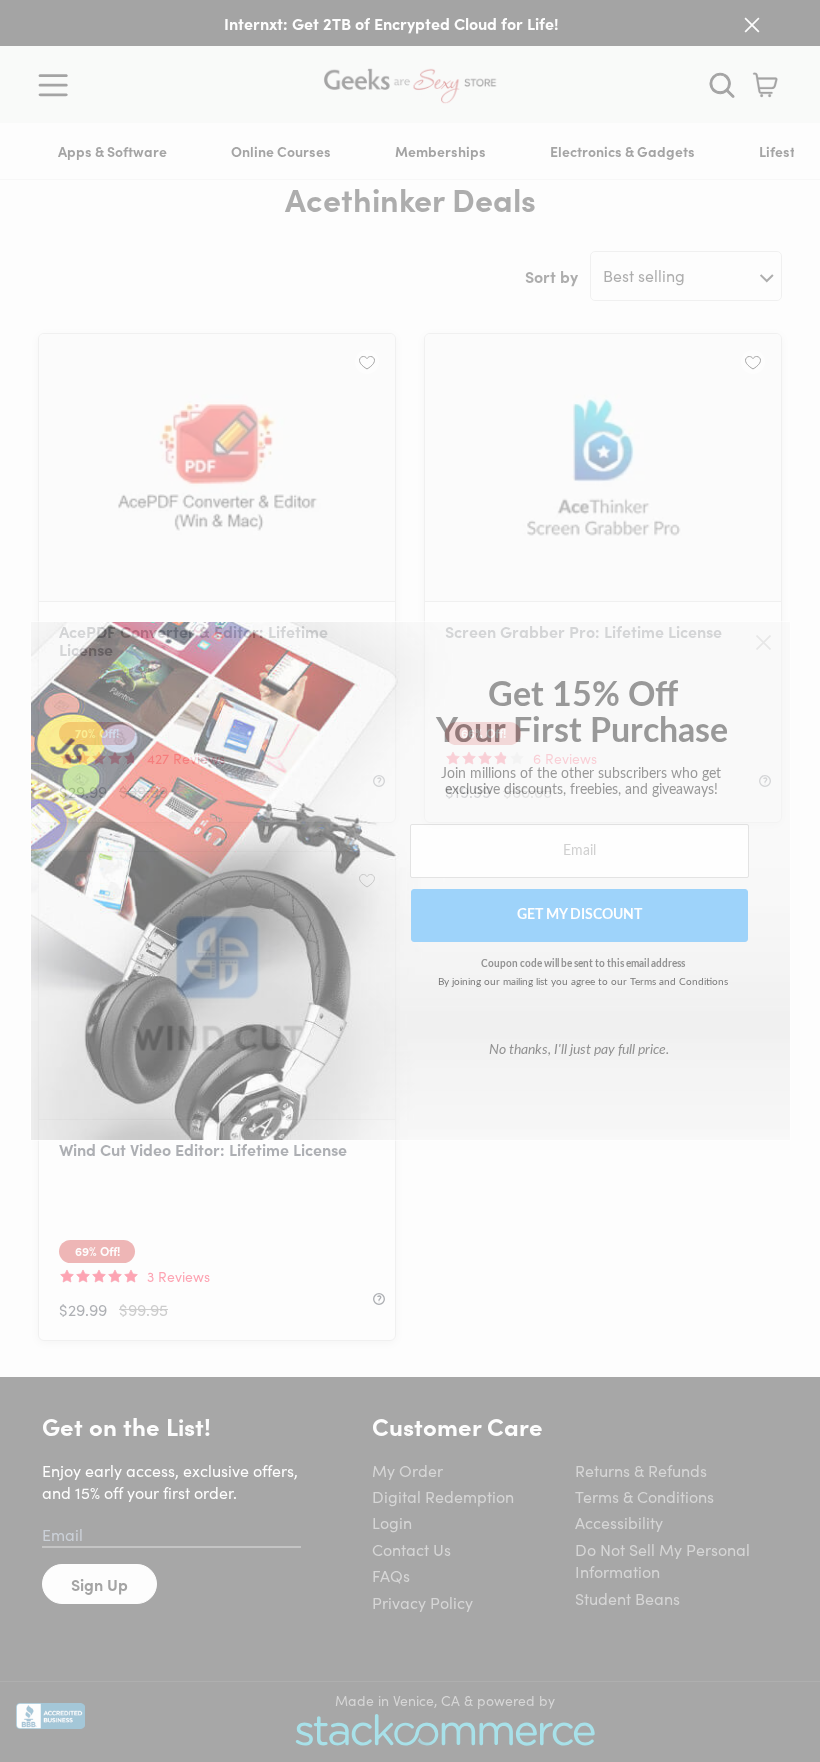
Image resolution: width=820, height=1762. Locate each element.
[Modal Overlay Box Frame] (410, 881)
